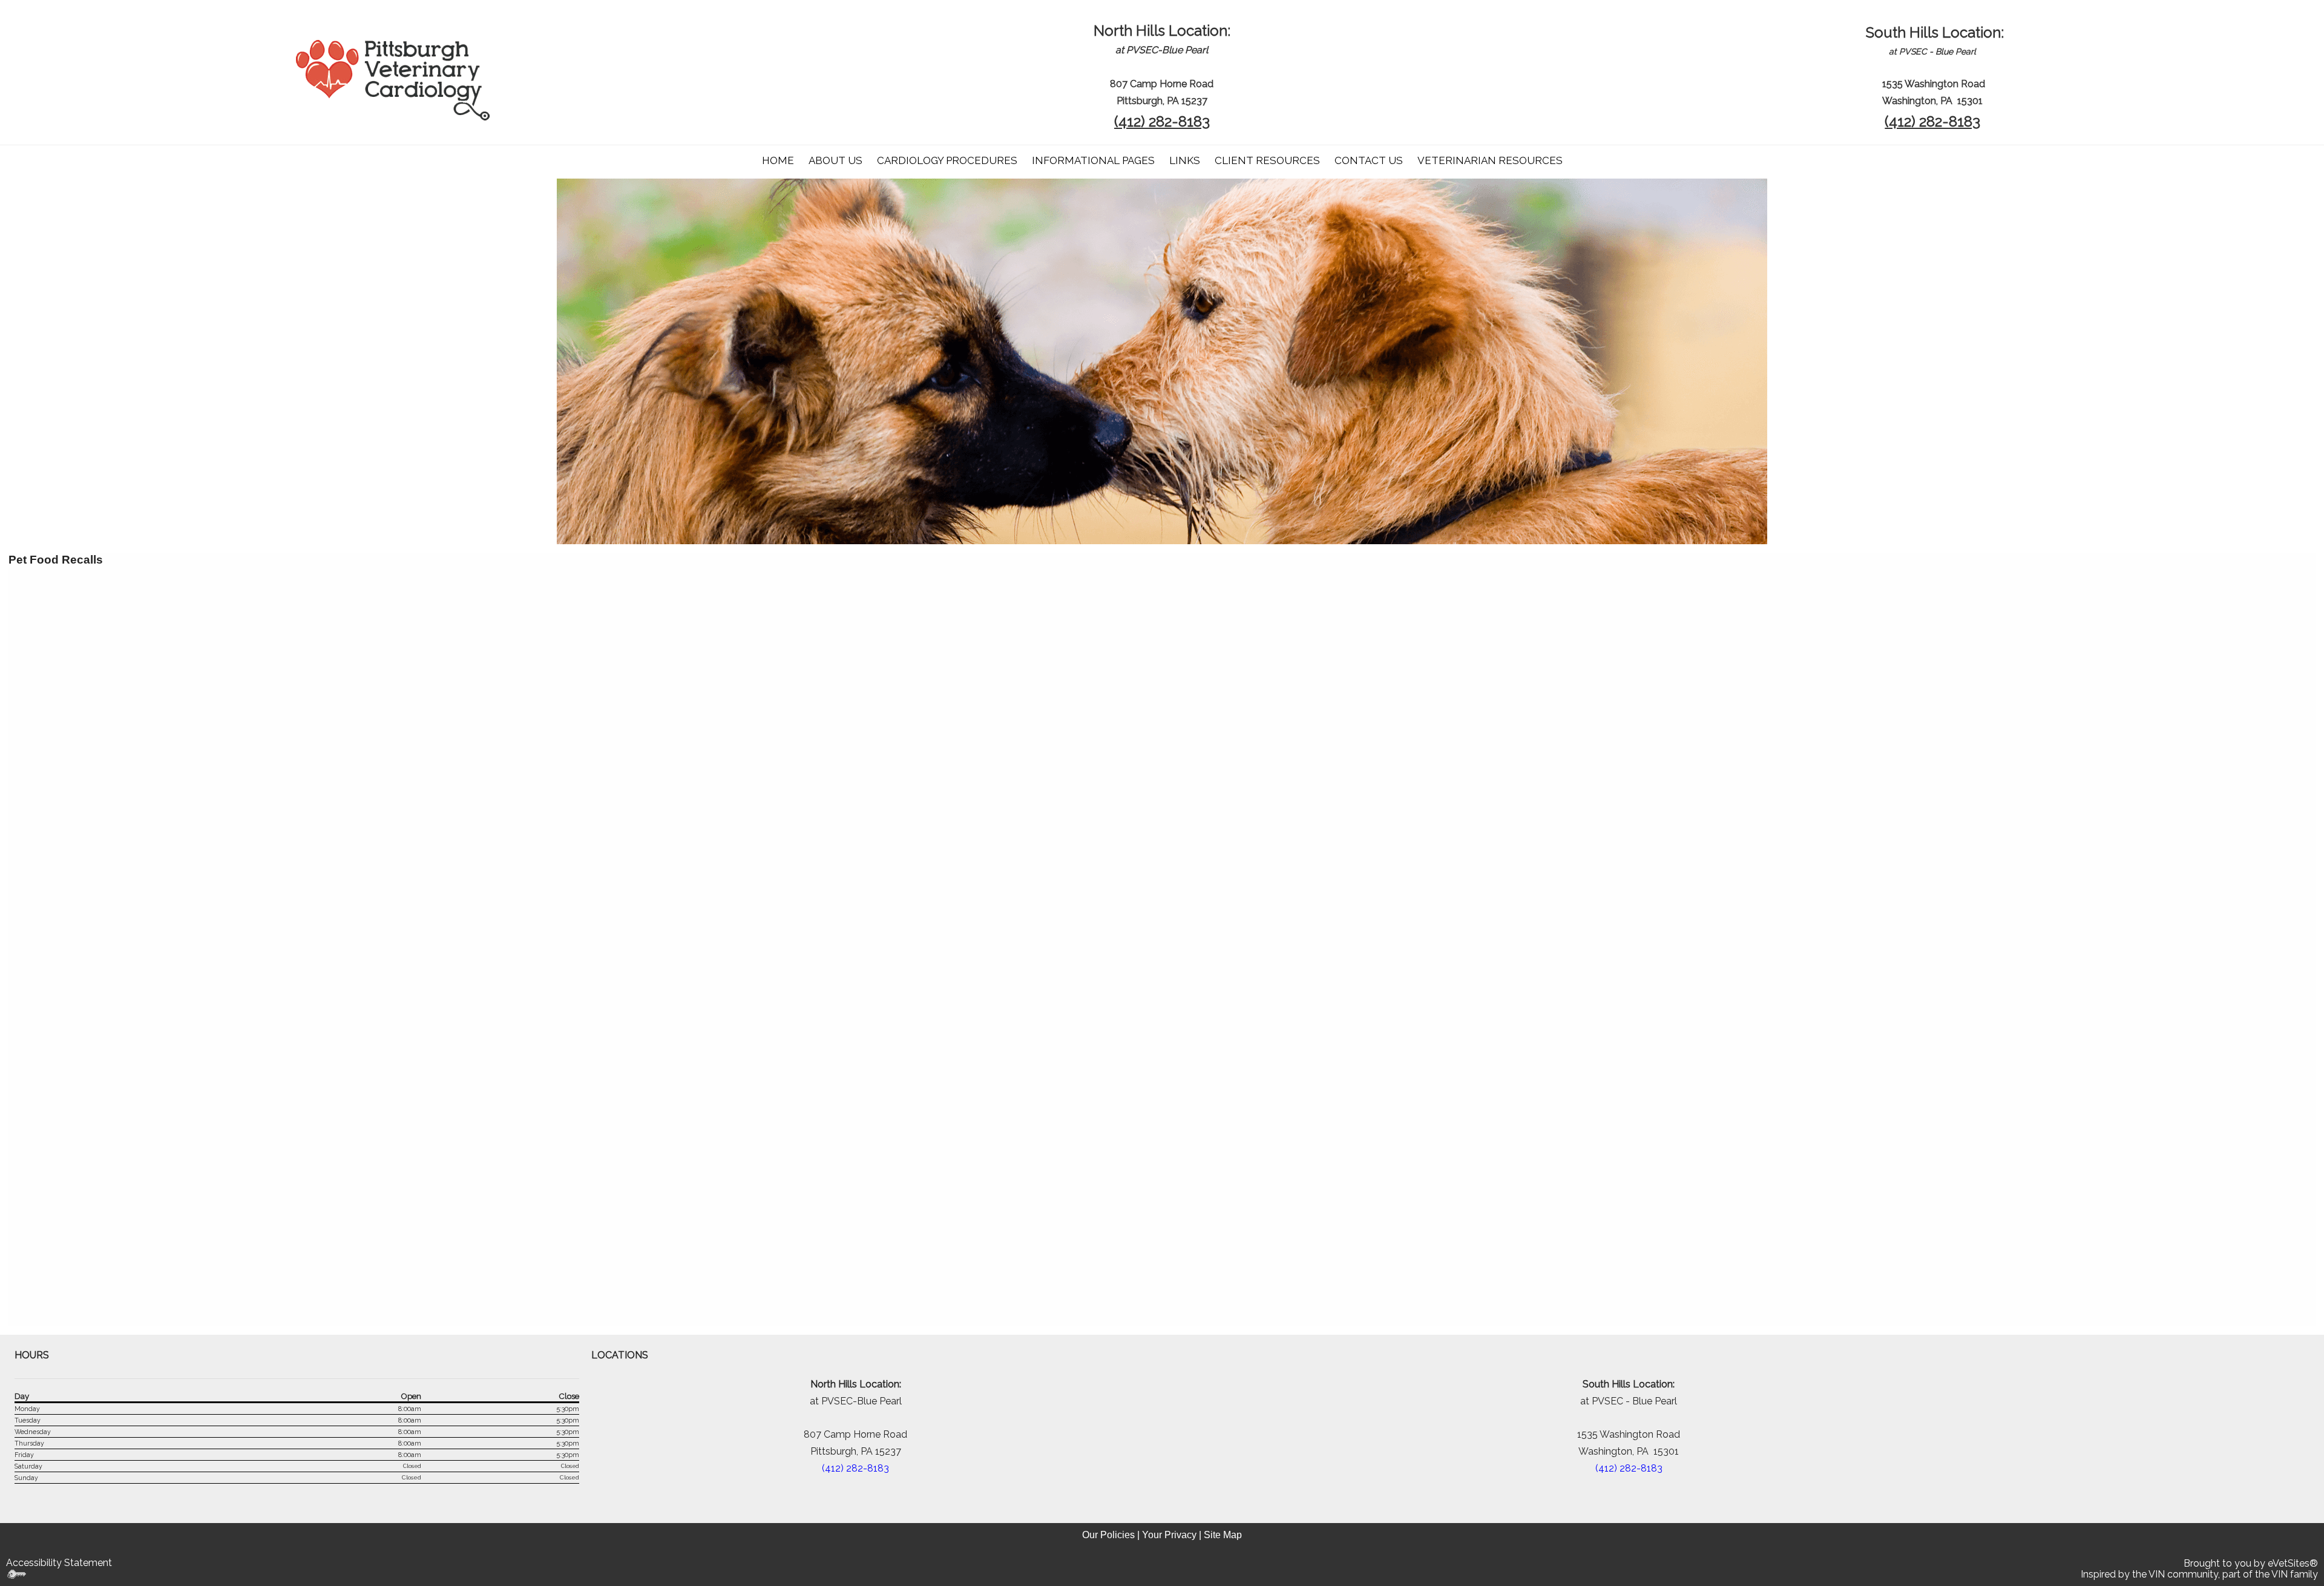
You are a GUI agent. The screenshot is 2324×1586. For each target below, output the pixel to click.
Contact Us (1369, 160)
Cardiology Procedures (947, 160)
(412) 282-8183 (1162, 121)
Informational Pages (1093, 160)
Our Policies (1108, 1535)
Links (1185, 160)
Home (778, 160)
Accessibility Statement (59, 1563)
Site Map (1223, 1535)
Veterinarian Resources (1490, 160)
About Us (835, 160)
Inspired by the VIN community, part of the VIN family (2199, 1574)
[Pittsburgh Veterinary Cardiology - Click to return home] (393, 79)
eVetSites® (2293, 1563)
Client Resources (1267, 160)
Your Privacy (1169, 1535)
